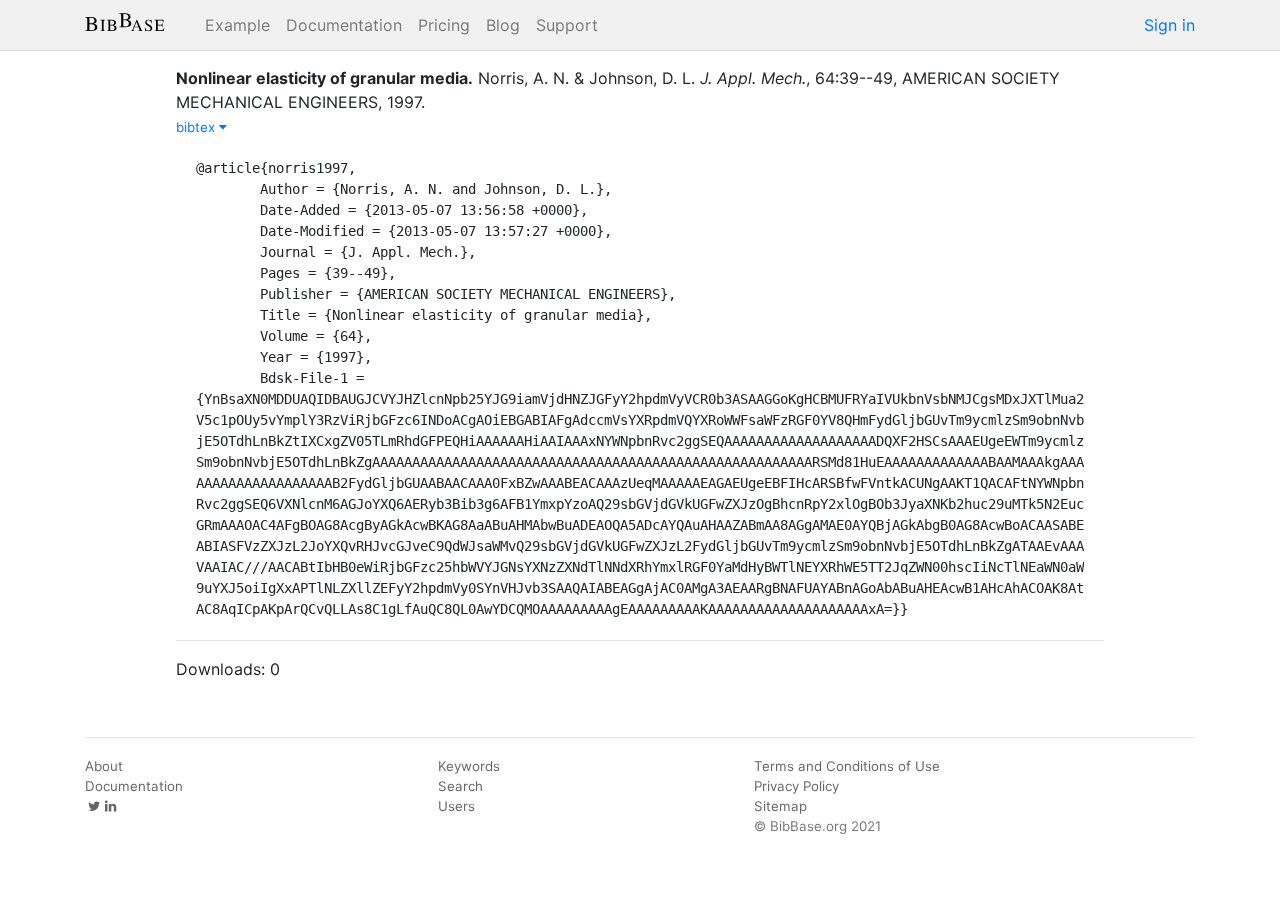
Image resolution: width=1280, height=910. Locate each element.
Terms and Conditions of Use (847, 766)
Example (237, 25)
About (104, 766)
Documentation (344, 25)
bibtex (197, 127)
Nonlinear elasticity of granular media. (324, 78)
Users (456, 806)
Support (567, 25)
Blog (503, 25)
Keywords (469, 766)
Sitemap (780, 806)
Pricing (444, 25)
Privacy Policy (796, 786)
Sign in (1169, 25)
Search (460, 786)
